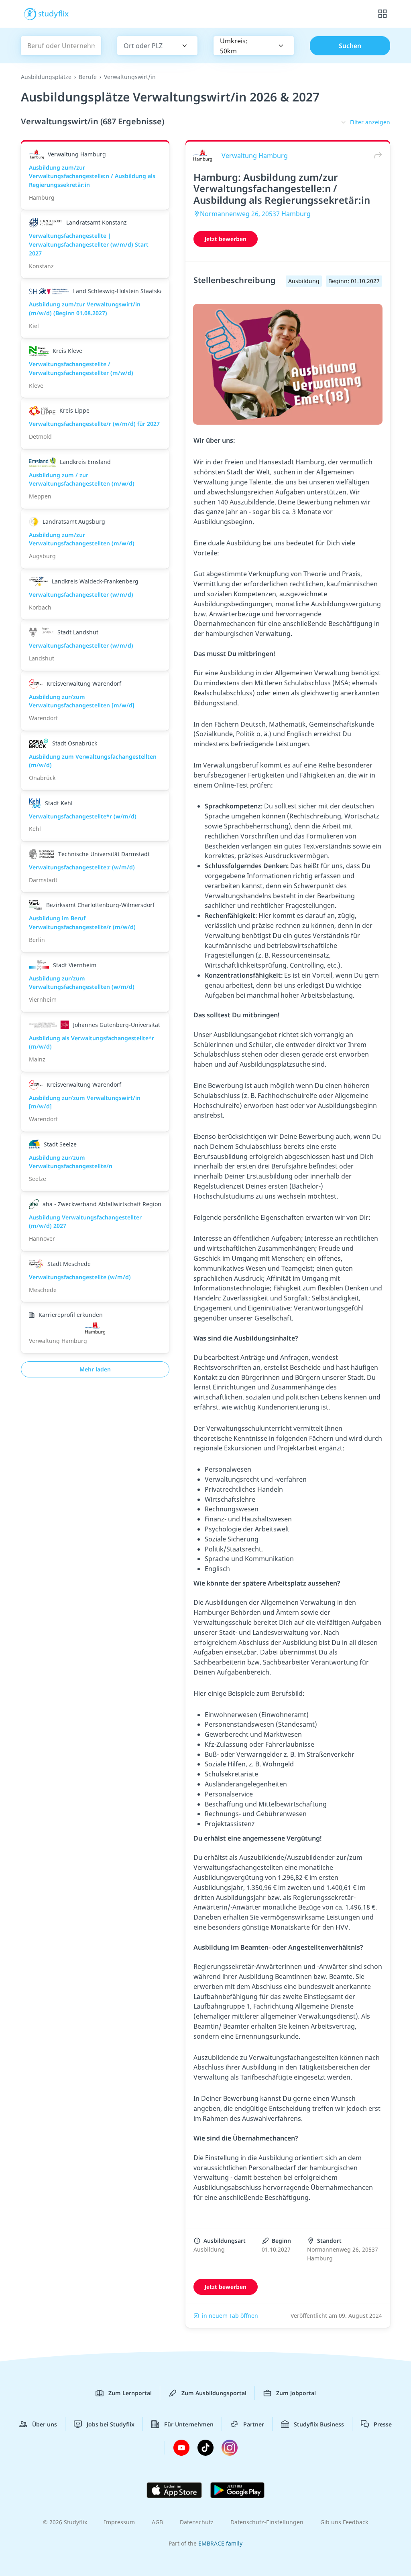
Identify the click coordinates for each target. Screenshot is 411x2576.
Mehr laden (95, 1369)
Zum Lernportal (130, 2393)
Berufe (88, 77)
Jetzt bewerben (226, 239)
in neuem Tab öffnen (230, 2316)
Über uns (45, 2424)
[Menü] (383, 14)
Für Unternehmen (189, 2424)
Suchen (350, 46)
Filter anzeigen (370, 122)
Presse (383, 2424)
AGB (157, 2522)
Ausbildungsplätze (46, 77)
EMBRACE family (220, 2543)
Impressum (119, 2522)
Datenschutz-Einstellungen (267, 2522)
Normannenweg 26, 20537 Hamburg (255, 214)
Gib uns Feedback (344, 2522)
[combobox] (146, 46)
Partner (254, 2424)
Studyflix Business (319, 2424)
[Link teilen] (376, 155)
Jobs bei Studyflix (111, 2424)
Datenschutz (197, 2522)
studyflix (54, 13)
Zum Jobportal (296, 2393)
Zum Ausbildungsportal (214, 2393)
